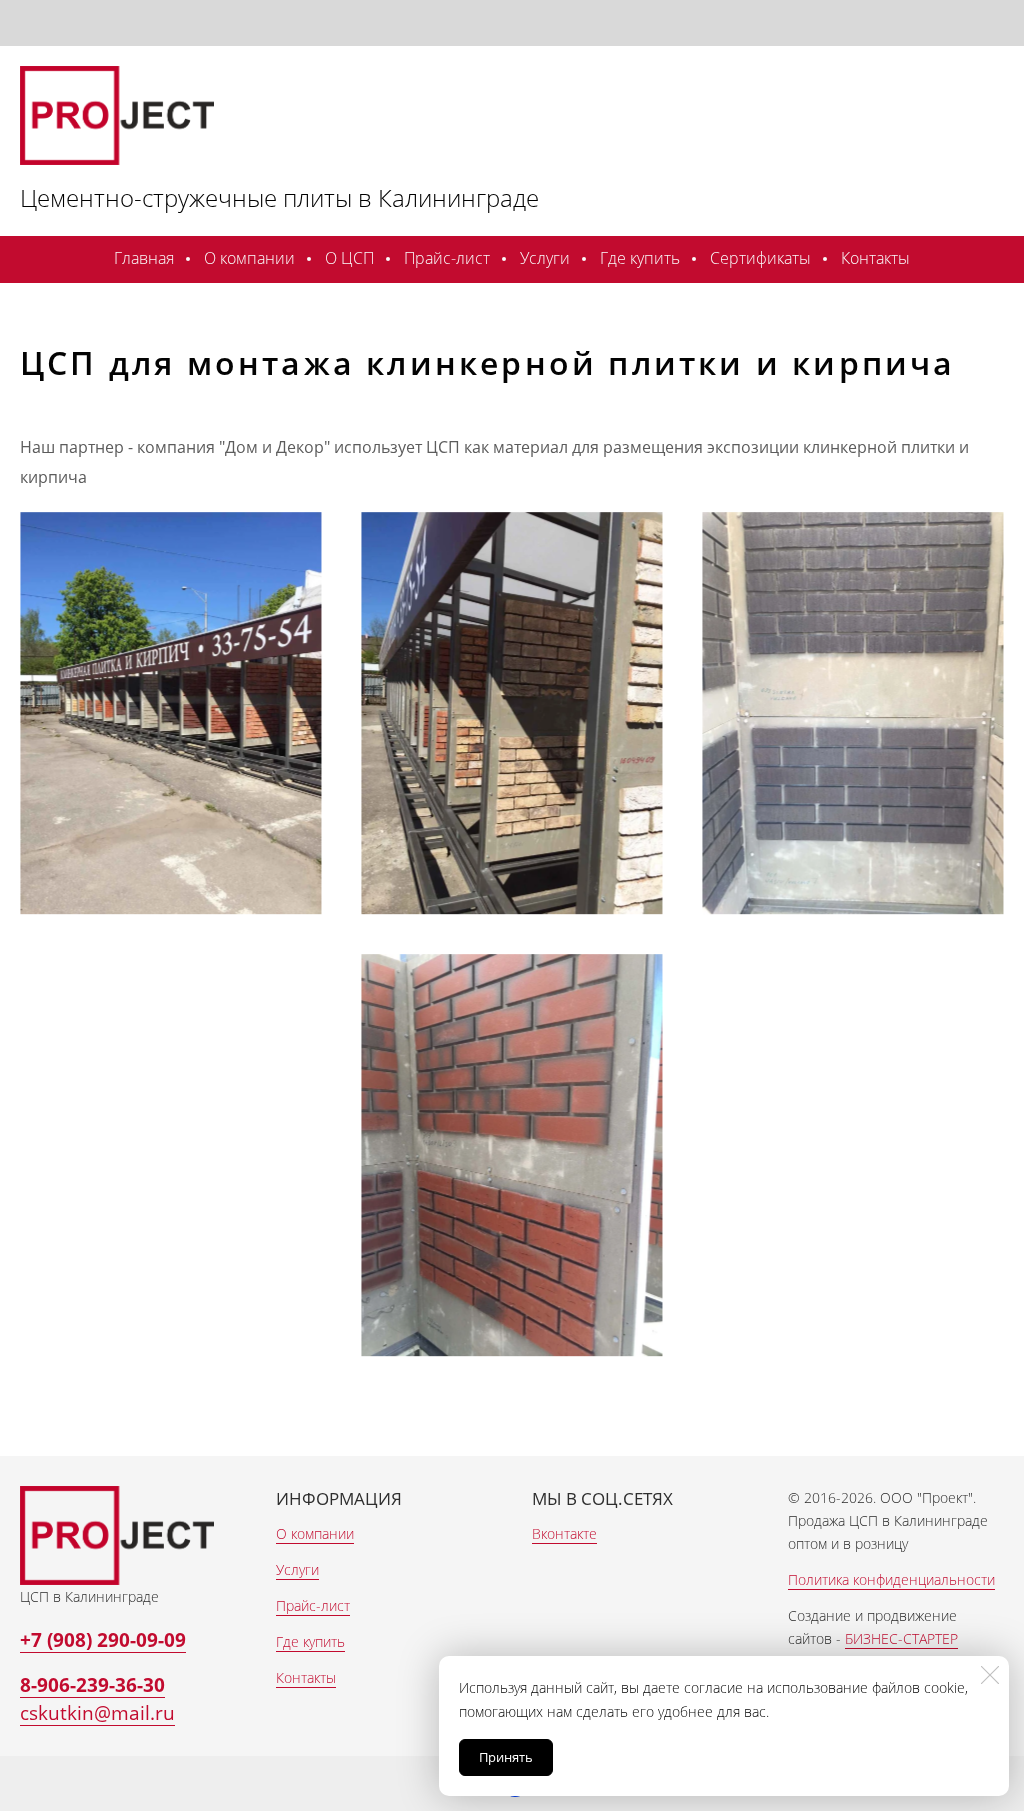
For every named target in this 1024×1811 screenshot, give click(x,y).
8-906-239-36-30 (92, 1684)
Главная (144, 258)
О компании (249, 258)
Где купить (640, 258)
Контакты (875, 258)
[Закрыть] (990, 1675)
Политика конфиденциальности (891, 1579)
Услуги (545, 258)
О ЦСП (349, 258)
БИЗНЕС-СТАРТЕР (901, 1638)
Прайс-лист (447, 258)
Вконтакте (564, 1533)
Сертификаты (760, 258)
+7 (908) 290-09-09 (103, 1639)
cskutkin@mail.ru (97, 1712)
